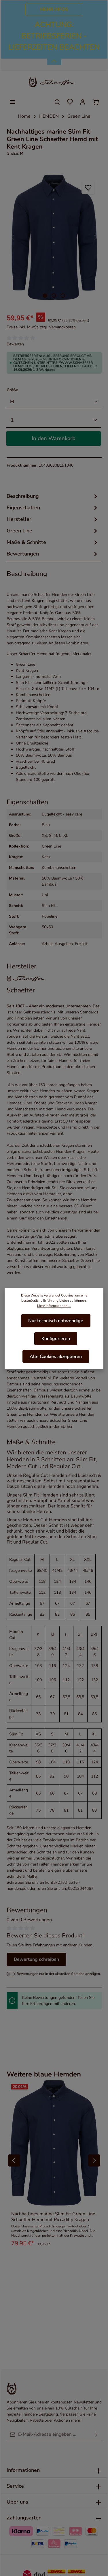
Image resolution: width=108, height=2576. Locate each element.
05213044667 (81, 1888)
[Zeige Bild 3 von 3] (63, 296)
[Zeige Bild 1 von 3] (45, 296)
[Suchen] (57, 102)
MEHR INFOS (54, 10)
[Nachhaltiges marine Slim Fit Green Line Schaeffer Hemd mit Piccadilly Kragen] (54, 2143)
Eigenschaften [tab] (23, 508)
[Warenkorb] (96, 102)
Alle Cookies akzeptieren (56, 1357)
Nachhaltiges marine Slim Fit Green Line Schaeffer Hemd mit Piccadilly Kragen (53, 2217)
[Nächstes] (95, 237)
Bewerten (15, 344)
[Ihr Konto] (83, 102)
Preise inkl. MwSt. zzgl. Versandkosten (41, 327)
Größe (12, 390)
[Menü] (12, 102)
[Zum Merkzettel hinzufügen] (88, 187)
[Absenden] (96, 2434)
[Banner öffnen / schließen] (54, 58)
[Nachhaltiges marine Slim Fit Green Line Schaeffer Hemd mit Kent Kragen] (54, 237)
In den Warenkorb (54, 438)
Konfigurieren (56, 1339)
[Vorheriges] (13, 237)
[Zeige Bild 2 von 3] (54, 296)
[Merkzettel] (70, 102)
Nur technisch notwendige (56, 1321)
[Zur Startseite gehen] (54, 82)
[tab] (53, 496)
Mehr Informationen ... (54, 1306)
